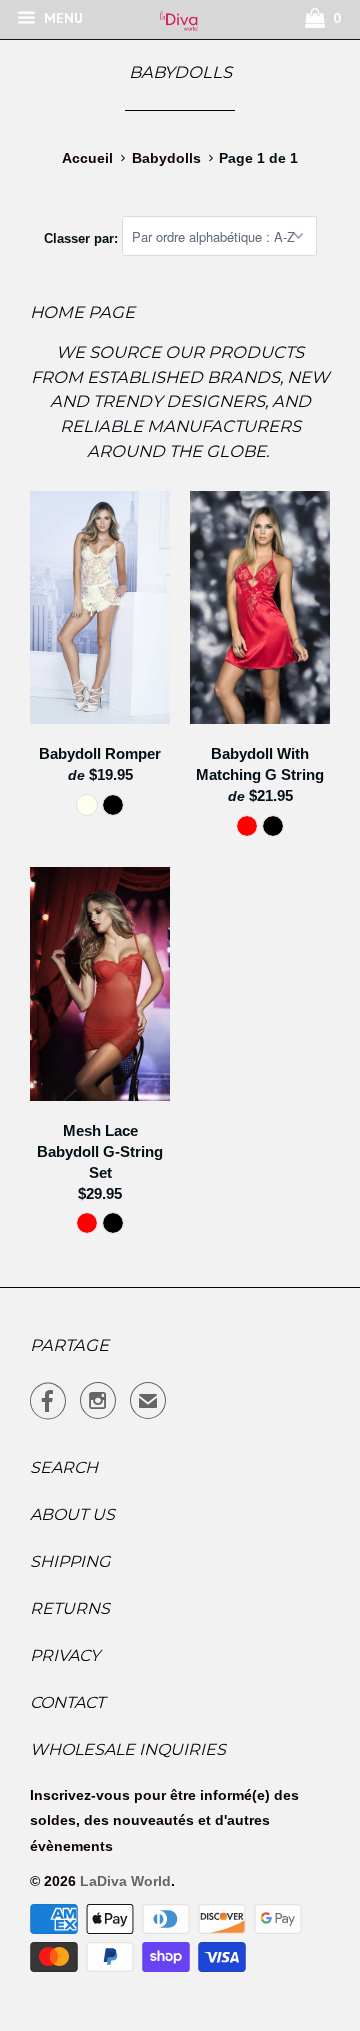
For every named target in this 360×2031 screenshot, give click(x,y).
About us (72, 1514)
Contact (67, 1702)
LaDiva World (125, 1881)
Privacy (65, 1655)
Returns (70, 1608)
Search (64, 1467)
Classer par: (83, 237)
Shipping (70, 1561)
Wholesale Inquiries (128, 1749)
